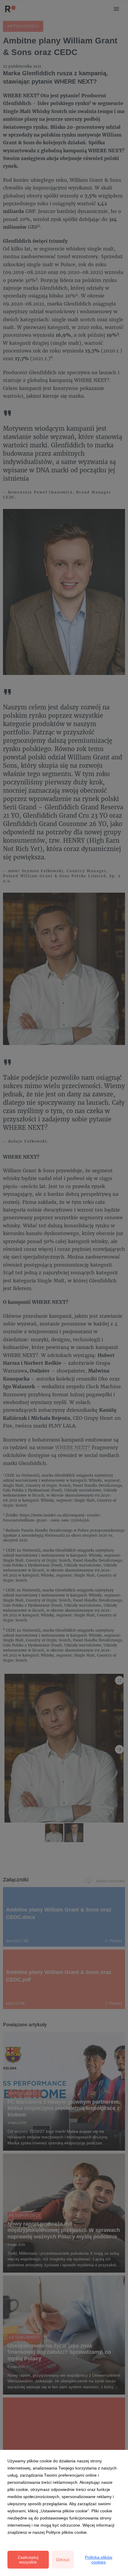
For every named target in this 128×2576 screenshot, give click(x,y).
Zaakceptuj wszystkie (28, 2560)
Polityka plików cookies (99, 2560)
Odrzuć (63, 2560)
